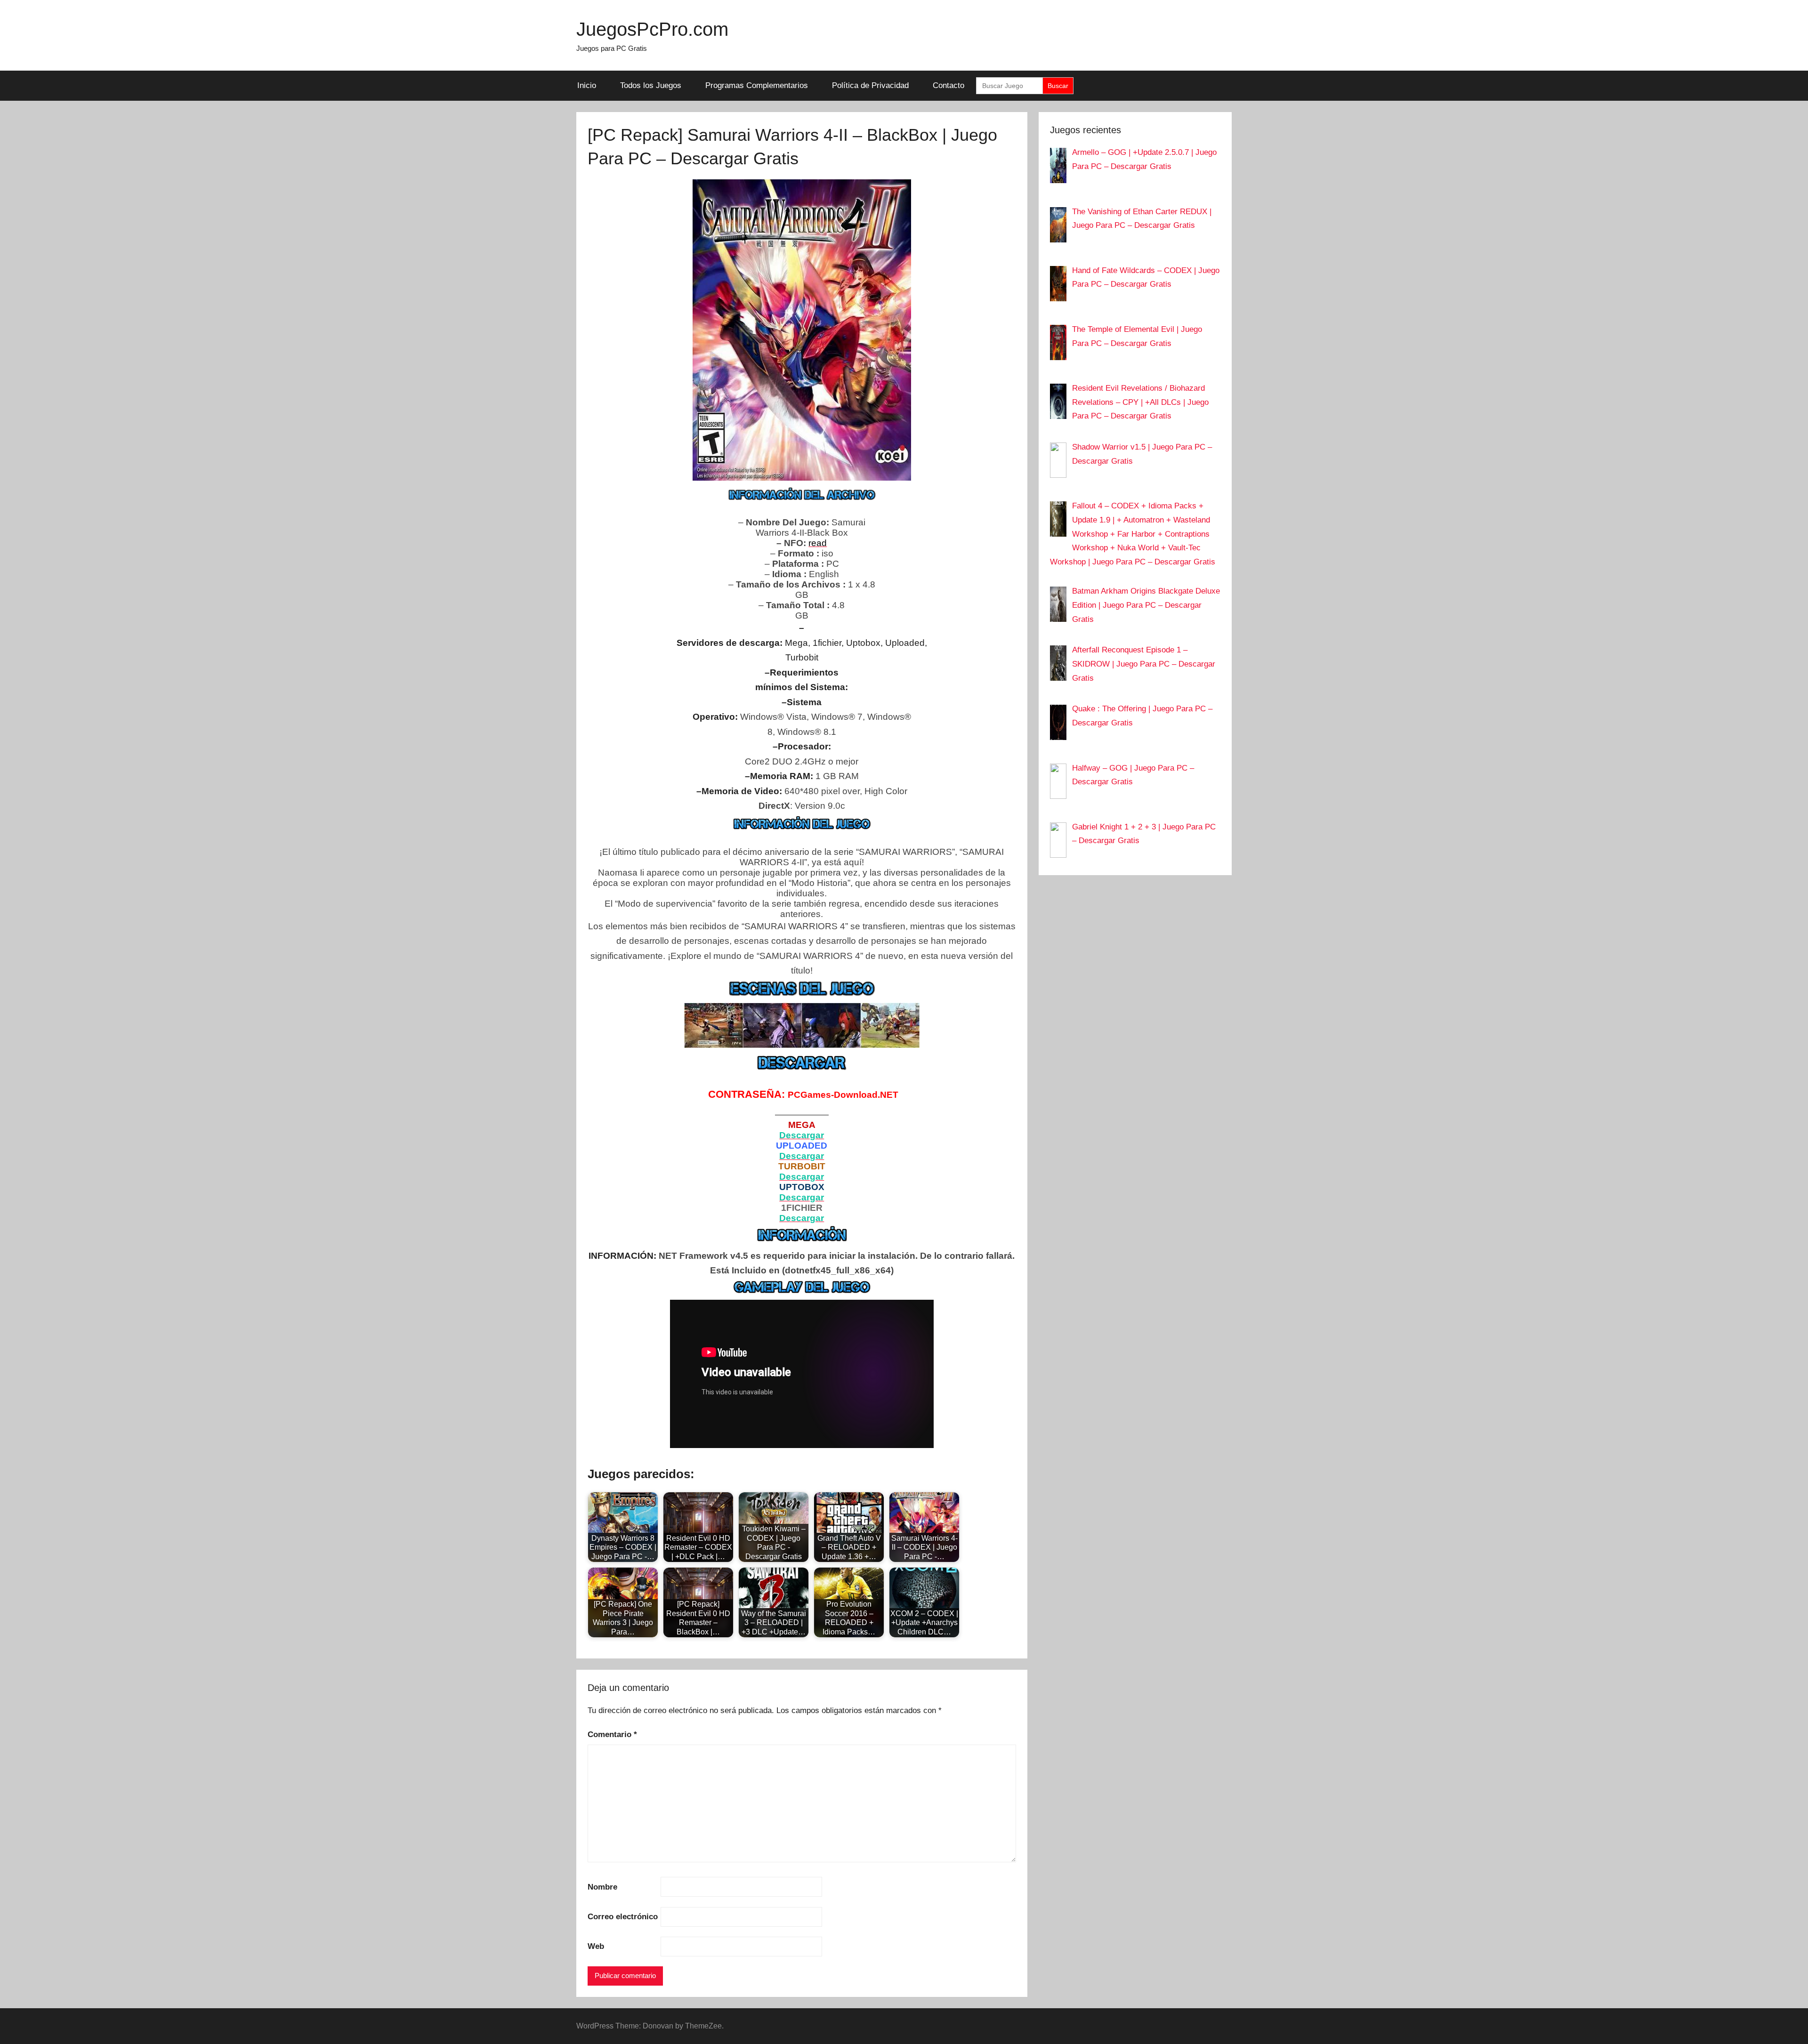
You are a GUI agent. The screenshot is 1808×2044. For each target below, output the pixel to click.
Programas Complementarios (757, 85)
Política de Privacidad (870, 85)
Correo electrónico (623, 1917)
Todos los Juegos (651, 85)
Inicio (587, 85)
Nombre (602, 1887)
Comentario (612, 1734)
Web (596, 1946)
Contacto (948, 85)
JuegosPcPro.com (652, 29)
